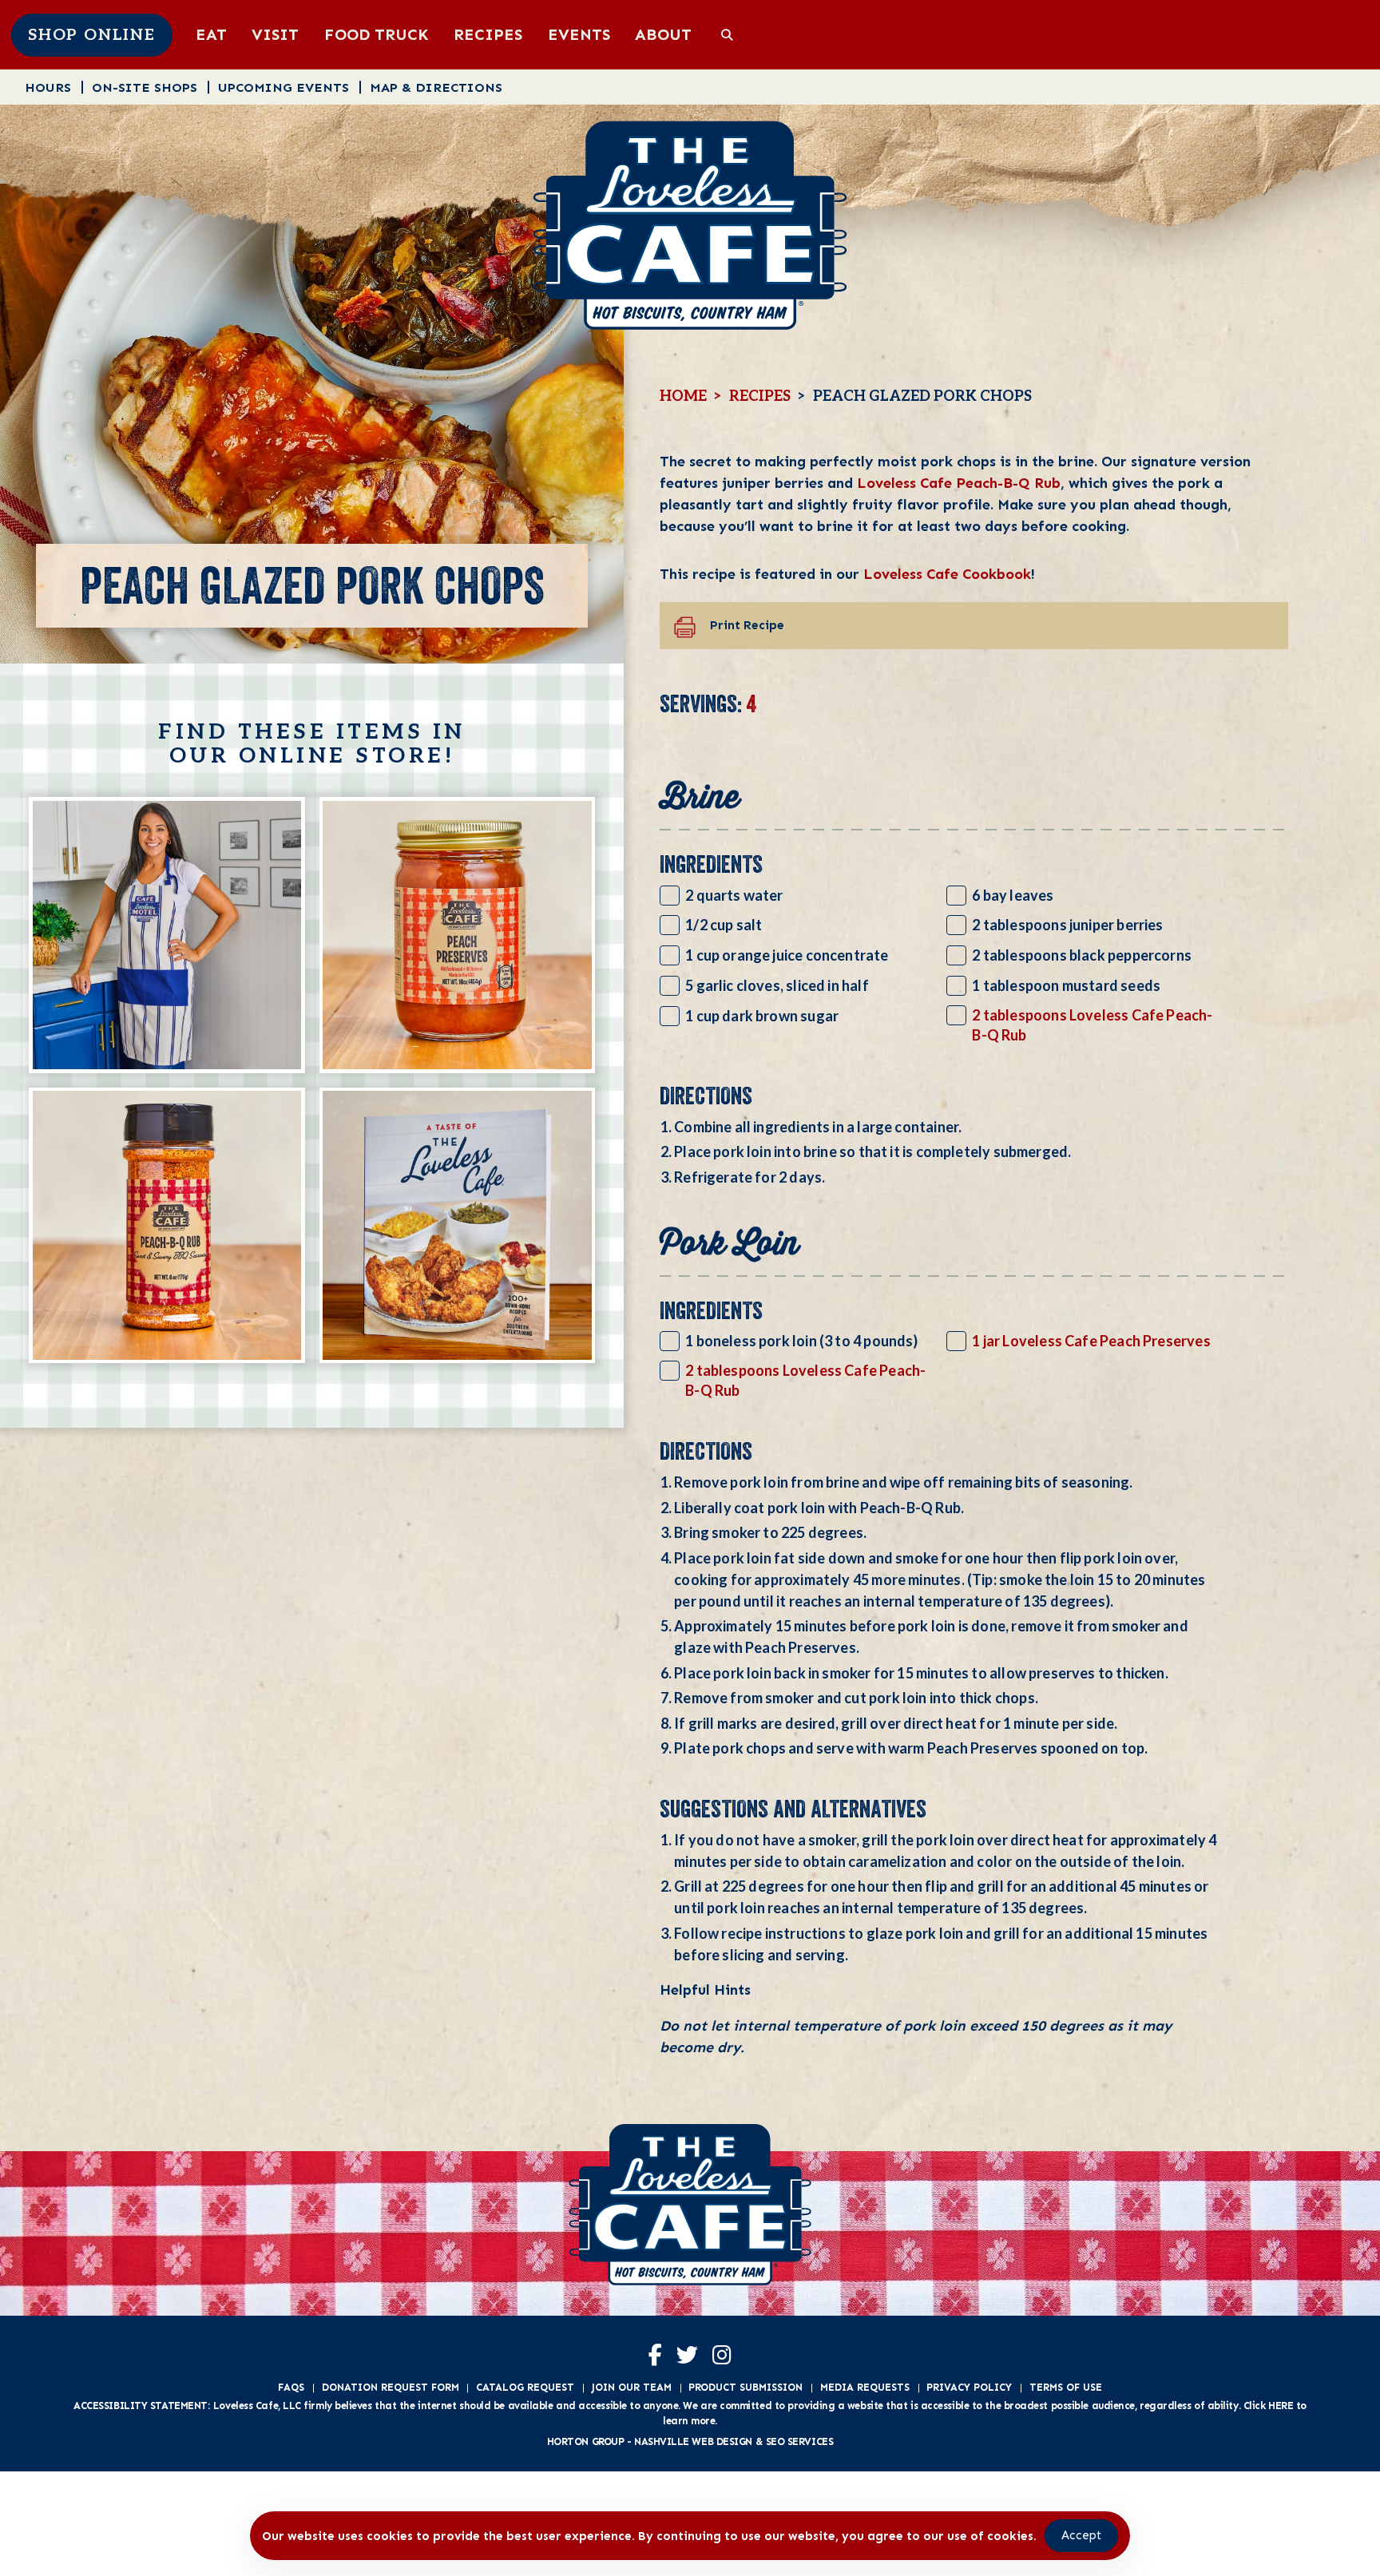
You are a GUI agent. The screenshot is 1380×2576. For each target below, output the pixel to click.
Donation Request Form (391, 2387)
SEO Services (800, 2441)
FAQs (291, 2387)
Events (579, 34)
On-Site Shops (145, 87)
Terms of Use (1066, 2387)
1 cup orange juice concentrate (787, 955)
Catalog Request (525, 2387)
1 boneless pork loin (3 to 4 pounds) (801, 1341)
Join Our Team (632, 2387)
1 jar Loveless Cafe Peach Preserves (1091, 1341)
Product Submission (746, 2387)
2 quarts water (734, 895)
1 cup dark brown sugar (762, 1016)
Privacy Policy (969, 2387)
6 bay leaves (1013, 895)
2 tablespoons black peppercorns (1082, 955)
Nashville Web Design (693, 2441)
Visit (275, 34)
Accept (1081, 2535)
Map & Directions (436, 87)
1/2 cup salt (724, 925)
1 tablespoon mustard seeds (1066, 985)
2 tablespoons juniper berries (1067, 925)
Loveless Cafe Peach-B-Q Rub (959, 483)
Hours (48, 87)
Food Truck (377, 34)
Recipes (488, 34)
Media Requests (865, 2387)
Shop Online (92, 35)
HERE (1281, 2406)
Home (683, 396)
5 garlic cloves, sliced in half (777, 985)
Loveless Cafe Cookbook (947, 574)
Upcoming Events (284, 87)
